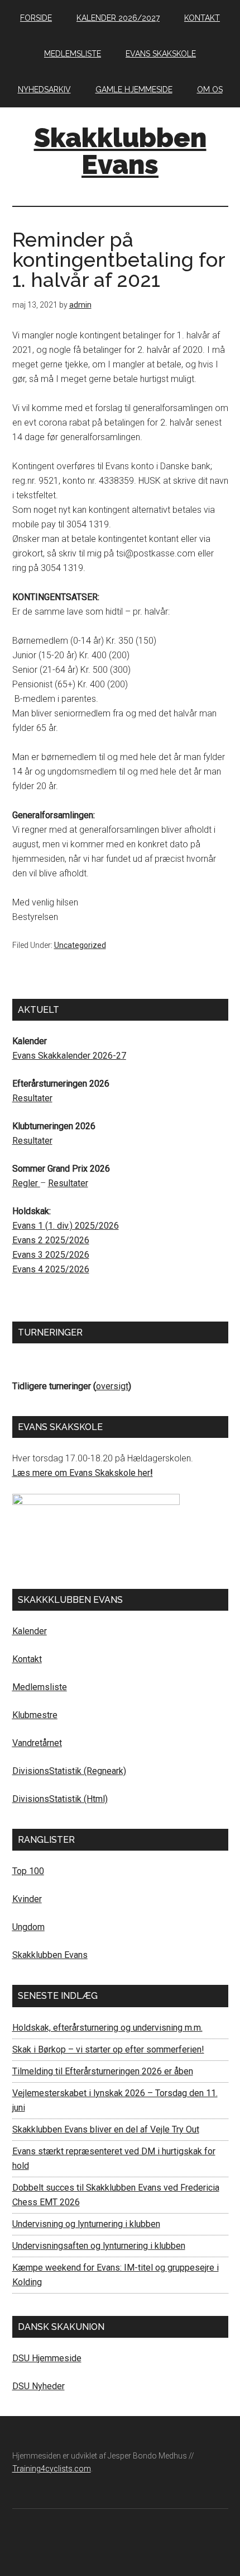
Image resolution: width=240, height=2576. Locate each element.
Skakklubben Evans (120, 151)
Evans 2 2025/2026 (51, 1240)
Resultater (32, 1098)
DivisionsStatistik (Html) (60, 1799)
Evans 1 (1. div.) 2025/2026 (66, 1226)
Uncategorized (80, 945)
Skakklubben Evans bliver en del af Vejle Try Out (106, 2129)
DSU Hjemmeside (47, 2358)
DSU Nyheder (39, 2386)
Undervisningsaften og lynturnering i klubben (99, 2246)
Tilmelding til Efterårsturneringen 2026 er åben (103, 2071)
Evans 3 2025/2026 (51, 1255)
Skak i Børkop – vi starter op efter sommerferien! (108, 2049)
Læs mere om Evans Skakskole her (81, 1473)
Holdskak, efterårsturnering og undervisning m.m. (107, 2028)
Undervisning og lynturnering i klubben (86, 2224)
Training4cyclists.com (52, 2469)
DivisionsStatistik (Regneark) (69, 1771)
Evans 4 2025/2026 (51, 1269)
